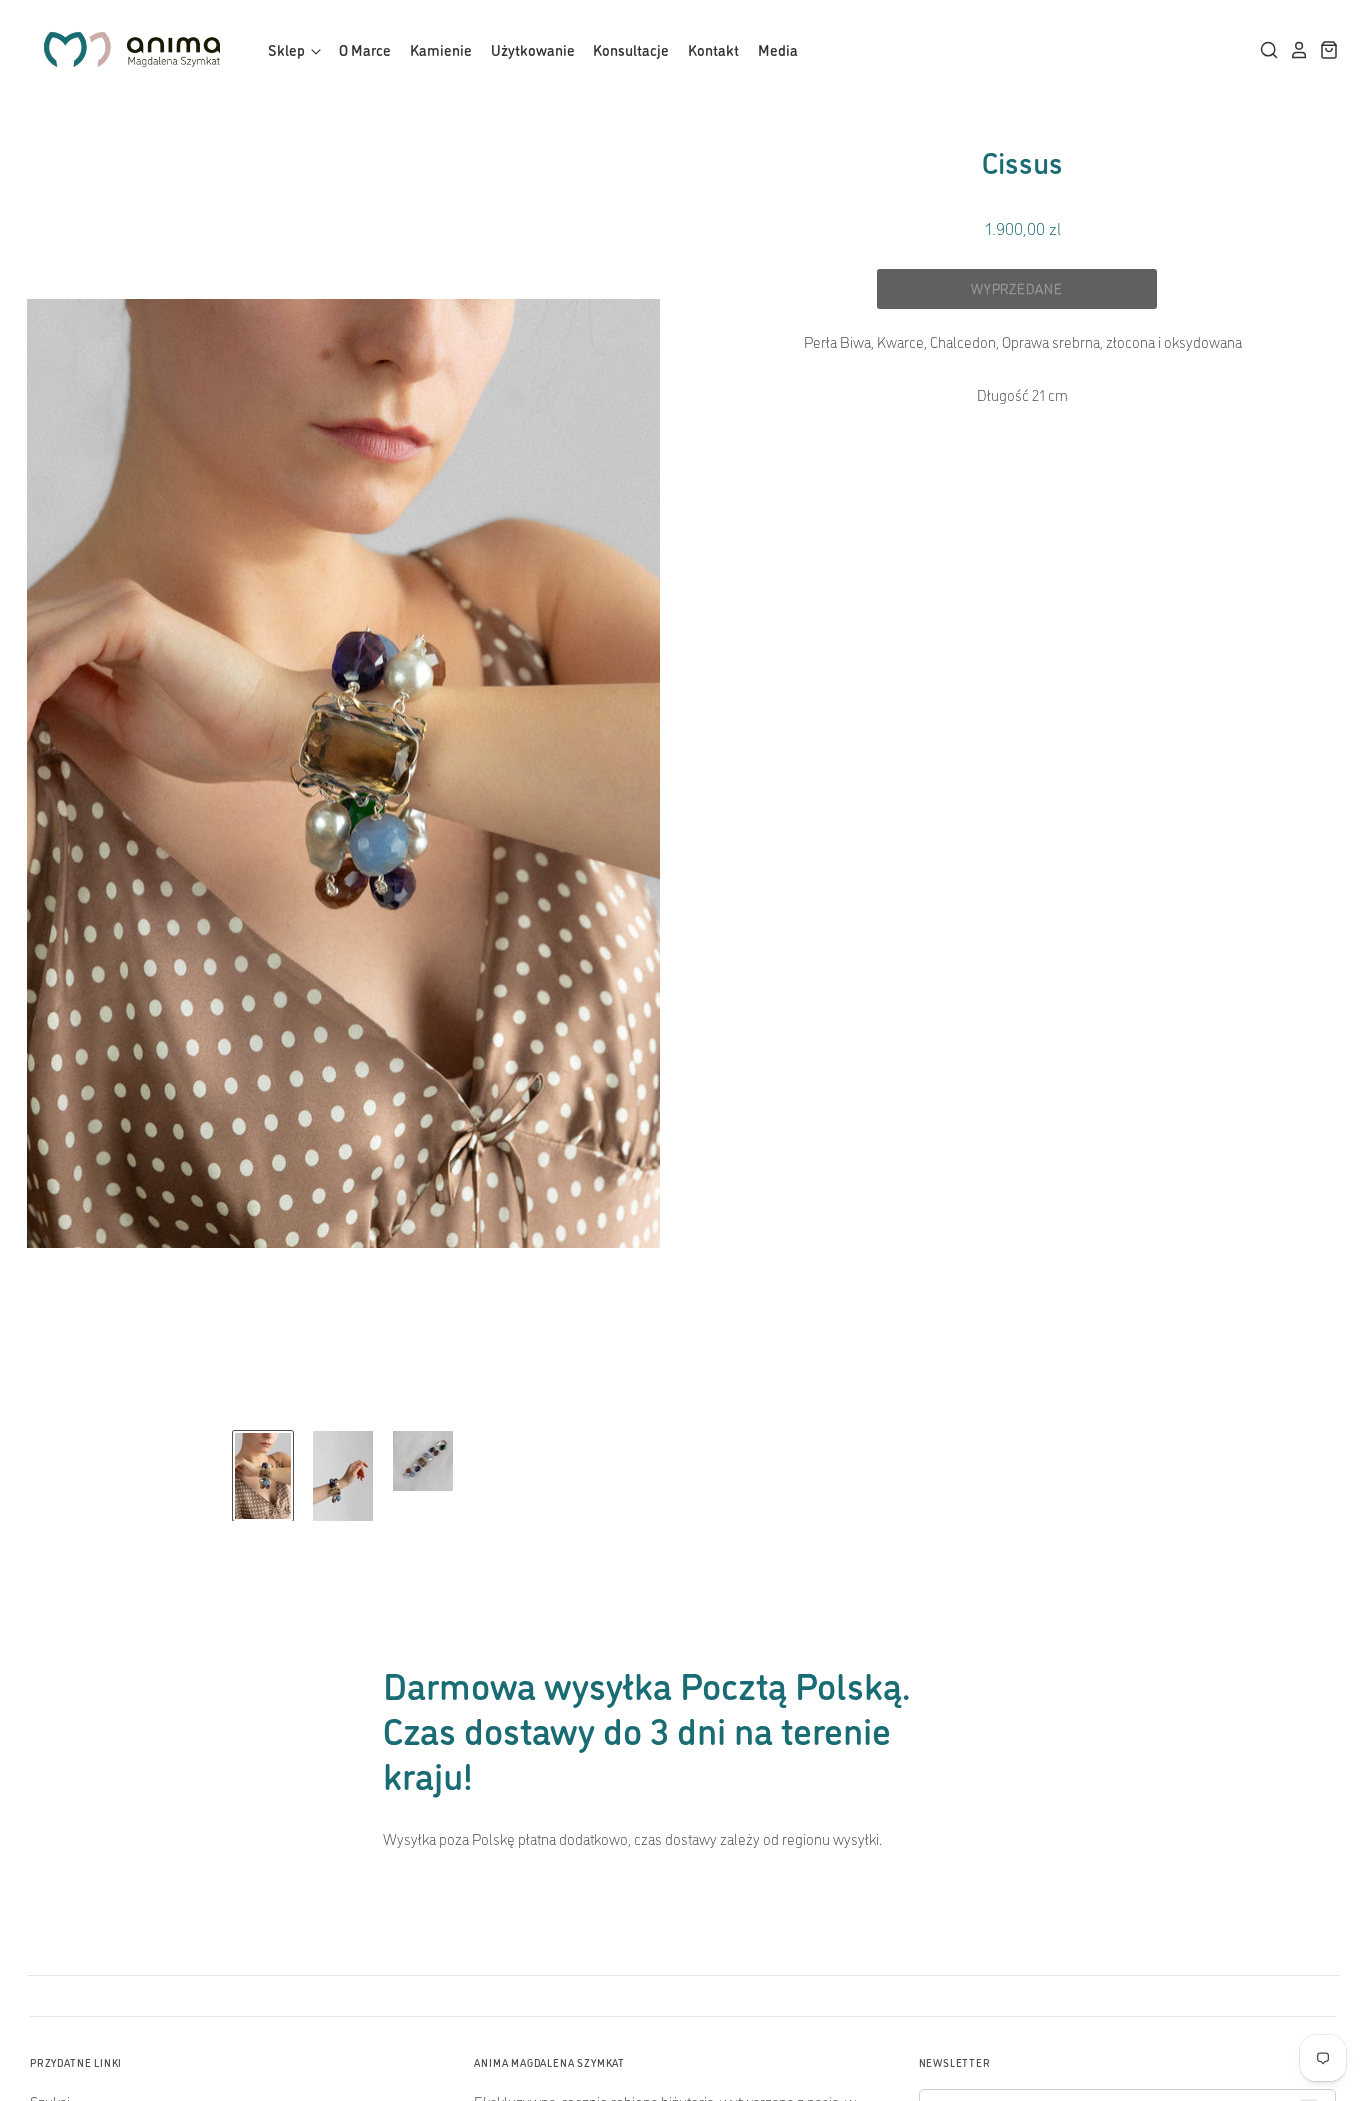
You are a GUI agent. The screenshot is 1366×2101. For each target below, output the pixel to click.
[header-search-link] (1264, 50)
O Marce (365, 49)
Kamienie (441, 49)
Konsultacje (631, 49)
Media (778, 49)
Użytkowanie (533, 49)
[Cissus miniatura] (263, 1476)
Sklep (288, 49)
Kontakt (713, 49)
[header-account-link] (1294, 50)
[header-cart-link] (1324, 50)
